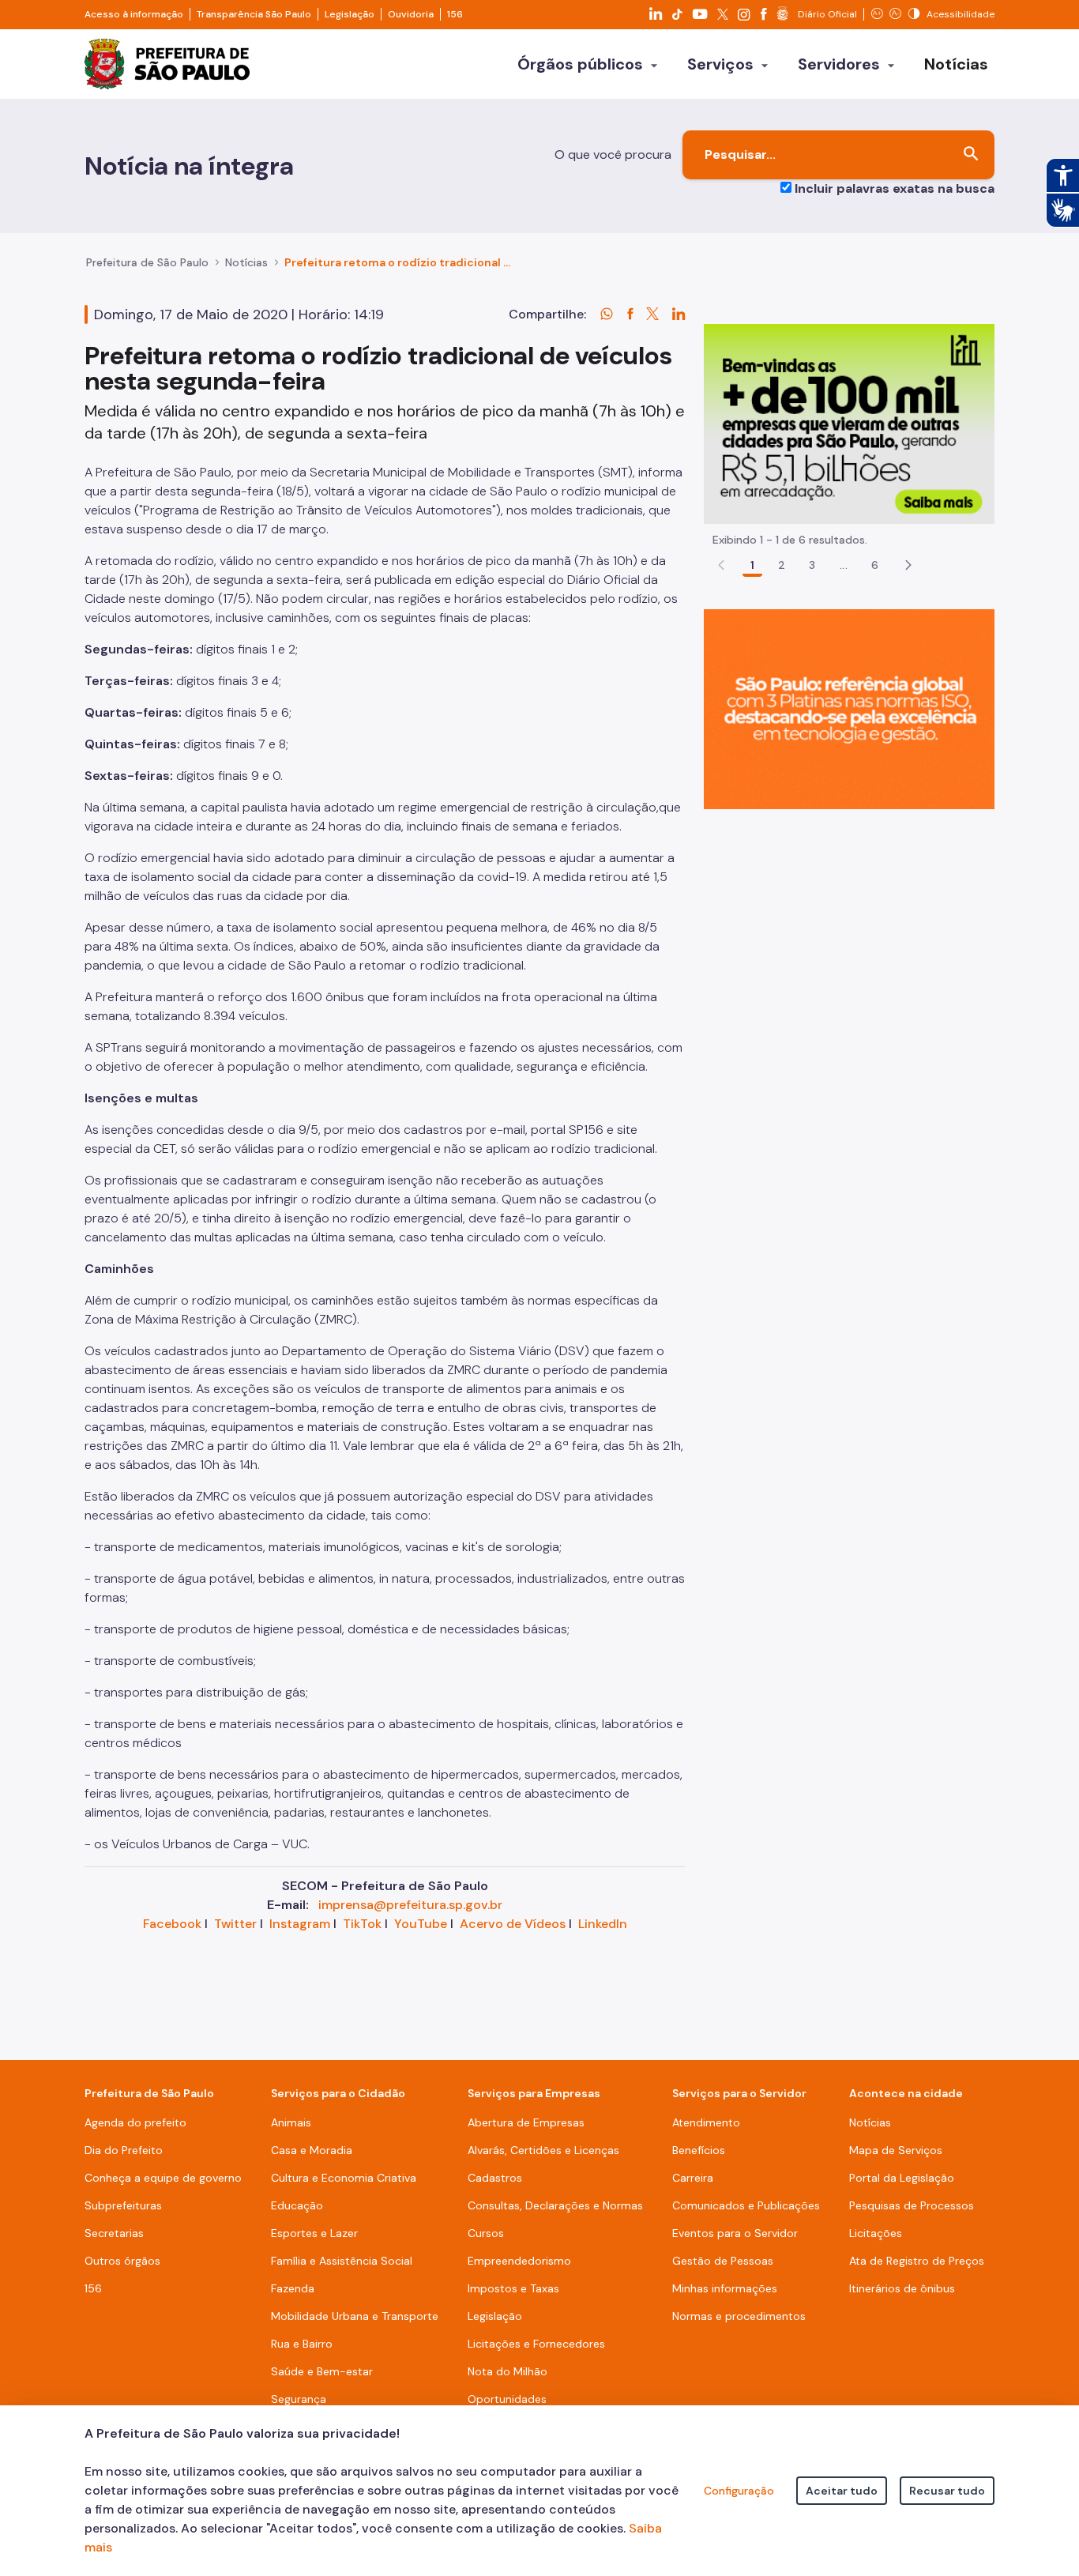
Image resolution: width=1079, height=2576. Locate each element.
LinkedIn (603, 1924)
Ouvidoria (411, 14)
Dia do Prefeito (124, 2150)
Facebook (172, 1924)
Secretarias (114, 2233)
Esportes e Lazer (314, 2233)
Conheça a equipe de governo (163, 2178)
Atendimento (706, 2122)
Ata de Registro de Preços (917, 2261)
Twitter (235, 1924)
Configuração (739, 2491)
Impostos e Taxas (513, 2288)
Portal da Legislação (902, 2178)
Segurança (299, 2399)
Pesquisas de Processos (912, 2205)
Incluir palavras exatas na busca (895, 188)
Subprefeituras (123, 2205)
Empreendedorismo (519, 2261)
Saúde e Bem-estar (322, 2371)
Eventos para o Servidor (735, 2233)
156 (455, 14)
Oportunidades (507, 2399)
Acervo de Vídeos (513, 1924)
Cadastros (495, 2178)
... (844, 565)
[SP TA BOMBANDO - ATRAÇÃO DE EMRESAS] (849, 423)
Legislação (350, 14)
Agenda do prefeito (135, 2122)
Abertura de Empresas (526, 2122)
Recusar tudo (947, 2491)
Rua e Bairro (302, 2344)
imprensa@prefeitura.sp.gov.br (410, 1905)
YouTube (421, 1924)
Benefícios (699, 2150)
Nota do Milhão (508, 2371)
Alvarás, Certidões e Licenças (543, 2150)
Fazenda (293, 2288)
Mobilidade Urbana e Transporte (355, 2316)
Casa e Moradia (312, 2150)
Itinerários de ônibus (902, 2288)
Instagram (300, 1924)
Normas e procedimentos (739, 2316)
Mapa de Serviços (896, 2150)
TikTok (362, 1924)
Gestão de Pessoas (723, 2261)
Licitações (876, 2233)
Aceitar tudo (842, 2491)
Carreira (693, 2178)
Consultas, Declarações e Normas (555, 2205)
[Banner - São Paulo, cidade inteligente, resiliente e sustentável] (849, 708)
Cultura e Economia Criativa (344, 2178)
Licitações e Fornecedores (536, 2344)
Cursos (486, 2233)
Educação (297, 2205)
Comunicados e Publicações (746, 2205)
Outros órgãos (122, 2261)
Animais (291, 2122)
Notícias (246, 262)
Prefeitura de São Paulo (147, 262)
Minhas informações (725, 2288)
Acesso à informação (134, 14)
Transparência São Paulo (254, 14)
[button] (908, 565)
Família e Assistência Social (342, 2261)
